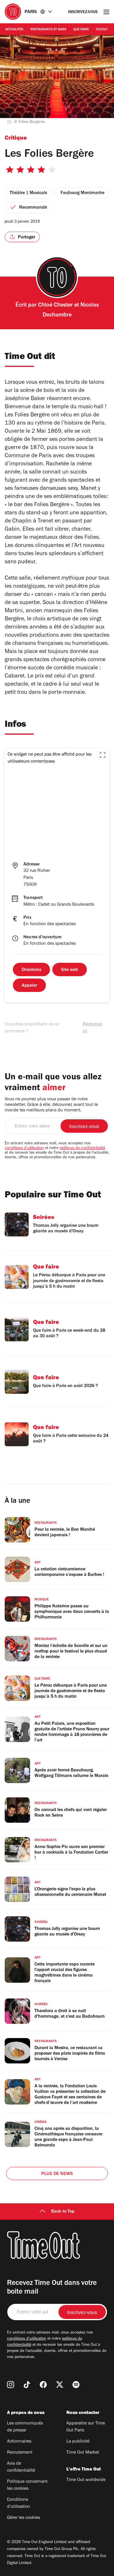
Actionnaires (19, 2442)
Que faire (81, 30)
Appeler (29, 986)
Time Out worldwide (86, 2480)
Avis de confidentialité (21, 2467)
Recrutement (20, 2453)
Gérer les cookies (24, 2518)
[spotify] (76, 2385)
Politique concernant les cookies (27, 2485)
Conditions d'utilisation (19, 2503)
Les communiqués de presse (25, 2427)
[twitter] (60, 2385)
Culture (103, 30)
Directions (31, 970)
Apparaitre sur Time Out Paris (86, 2427)
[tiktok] (27, 2385)
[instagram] (11, 2385)
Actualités (14, 30)
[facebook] (43, 2385)
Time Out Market (83, 2453)
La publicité (78, 2442)
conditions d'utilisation (24, 1148)
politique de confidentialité (82, 1148)
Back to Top (63, 2212)
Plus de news (57, 2174)
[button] (103, 755)
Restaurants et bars (48, 30)
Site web (70, 970)
